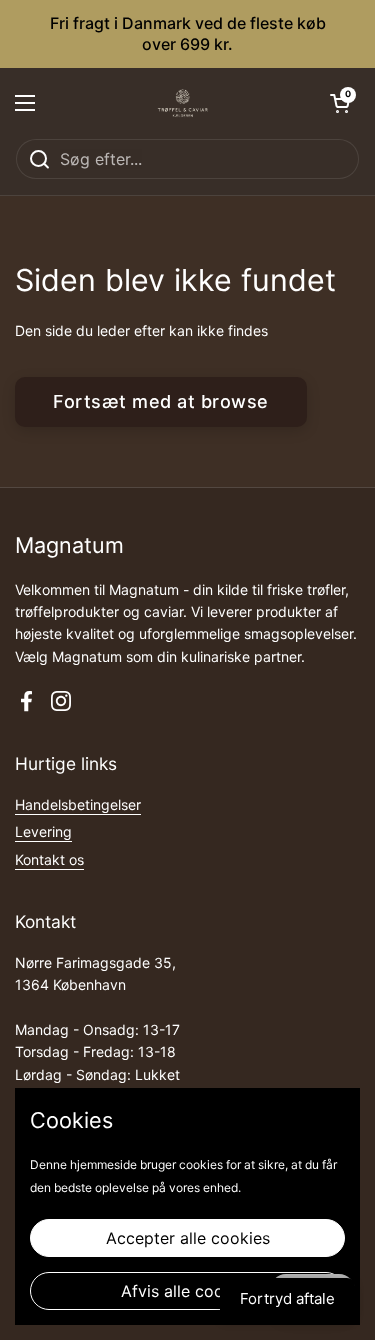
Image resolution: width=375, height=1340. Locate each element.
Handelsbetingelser (78, 804)
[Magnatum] (182, 103)
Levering (43, 831)
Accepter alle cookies (188, 1238)
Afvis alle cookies (187, 1291)
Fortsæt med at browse (161, 401)
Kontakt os (49, 859)
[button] (340, 103)
